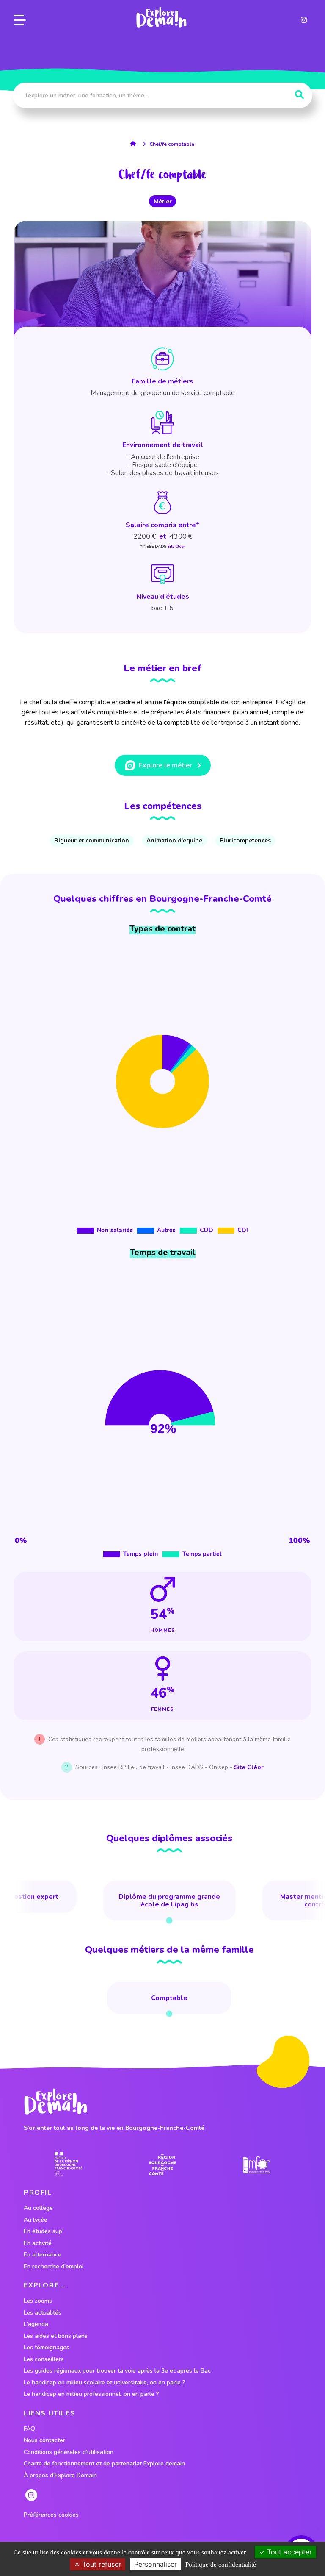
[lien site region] (163, 2165)
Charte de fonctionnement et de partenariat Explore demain (104, 2464)
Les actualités (43, 2313)
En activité (38, 2243)
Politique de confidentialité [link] (221, 2565)
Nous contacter (44, 2440)
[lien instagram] (304, 20)
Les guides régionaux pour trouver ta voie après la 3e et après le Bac (117, 2371)
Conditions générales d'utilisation (69, 2452)
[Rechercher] (299, 95)
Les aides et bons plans (56, 2336)
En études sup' (44, 2231)
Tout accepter (288, 2552)
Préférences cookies (51, 2515)
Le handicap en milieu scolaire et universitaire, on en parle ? (105, 2383)
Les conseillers (44, 2359)
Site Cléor (176, 547)
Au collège (38, 2208)
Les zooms (38, 2301)
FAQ (29, 2429)
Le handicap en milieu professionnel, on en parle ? (91, 2394)
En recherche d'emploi (54, 2267)
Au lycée (36, 2220)
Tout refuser (101, 2564)
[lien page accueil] (161, 17)
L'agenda (36, 2324)
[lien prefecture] (68, 2165)
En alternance (43, 2255)
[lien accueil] (135, 144)
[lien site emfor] (257, 2165)
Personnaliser (156, 2564)
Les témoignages (47, 2348)
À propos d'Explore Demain (60, 2476)
